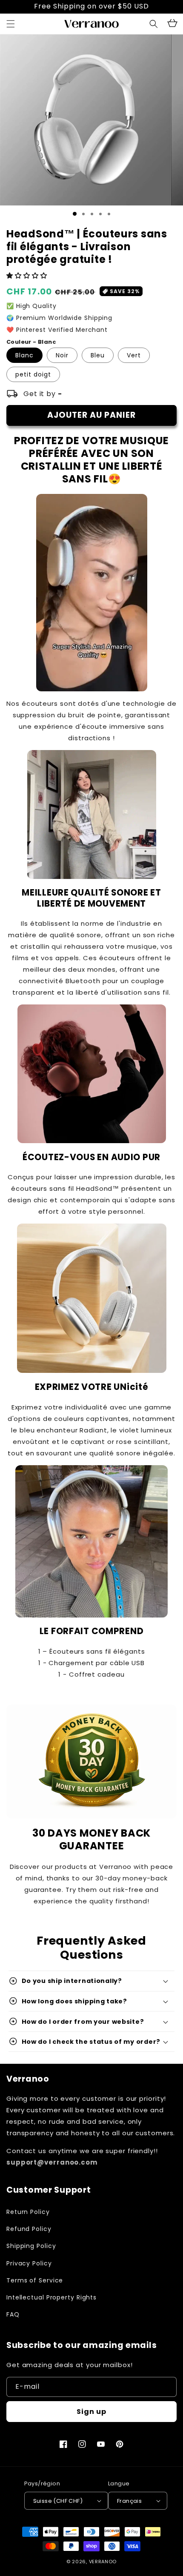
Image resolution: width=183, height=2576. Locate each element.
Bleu (98, 355)
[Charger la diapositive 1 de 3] (92, 214)
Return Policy (28, 2212)
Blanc (24, 355)
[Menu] (11, 24)
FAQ (13, 2314)
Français (129, 2501)
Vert (134, 355)
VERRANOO (103, 2562)
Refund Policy (29, 2229)
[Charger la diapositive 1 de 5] (109, 214)
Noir (62, 355)
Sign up (91, 2412)
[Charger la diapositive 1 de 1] (75, 214)
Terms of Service (35, 2280)
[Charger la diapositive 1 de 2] (83, 214)
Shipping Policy (31, 2246)
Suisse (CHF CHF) (58, 2501)
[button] (154, 24)
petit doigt (33, 374)
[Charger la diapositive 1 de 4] (100, 214)
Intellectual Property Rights (51, 2297)
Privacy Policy (29, 2263)
